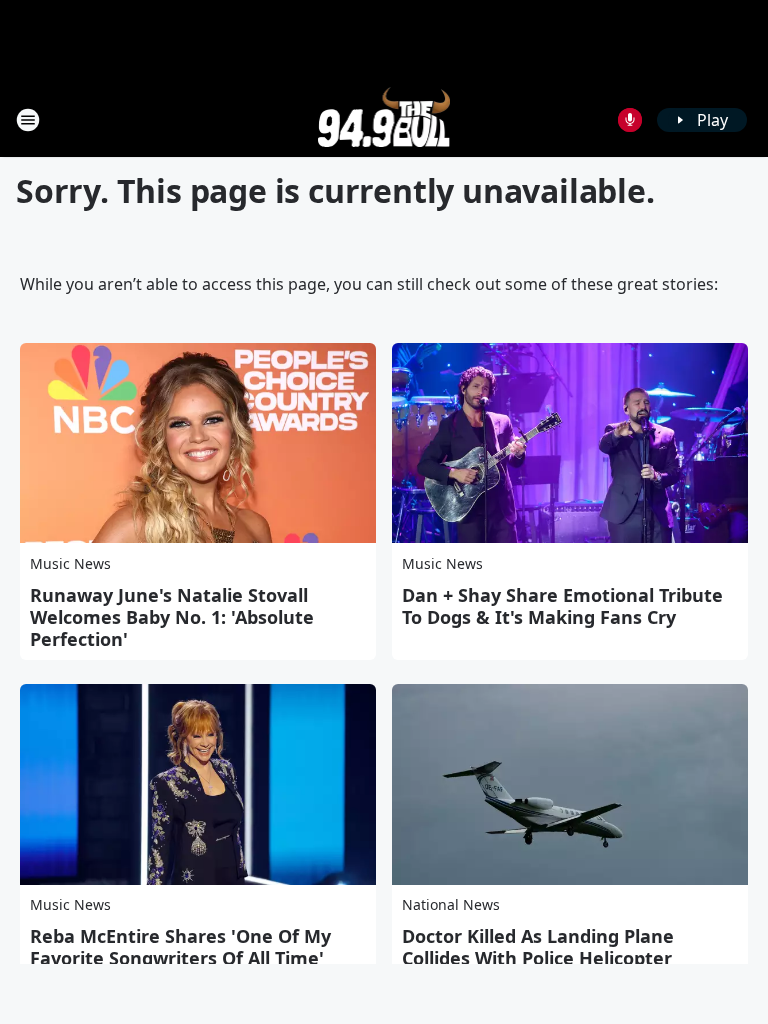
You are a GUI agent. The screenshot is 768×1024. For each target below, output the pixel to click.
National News (451, 904)
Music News (70, 563)
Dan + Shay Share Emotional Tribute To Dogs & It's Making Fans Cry (562, 606)
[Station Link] (384, 119)
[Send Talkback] (630, 120)
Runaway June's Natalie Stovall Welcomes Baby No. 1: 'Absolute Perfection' (172, 617)
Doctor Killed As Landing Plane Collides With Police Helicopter (538, 947)
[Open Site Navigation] (28, 120)
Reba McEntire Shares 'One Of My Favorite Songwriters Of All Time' (180, 947)
